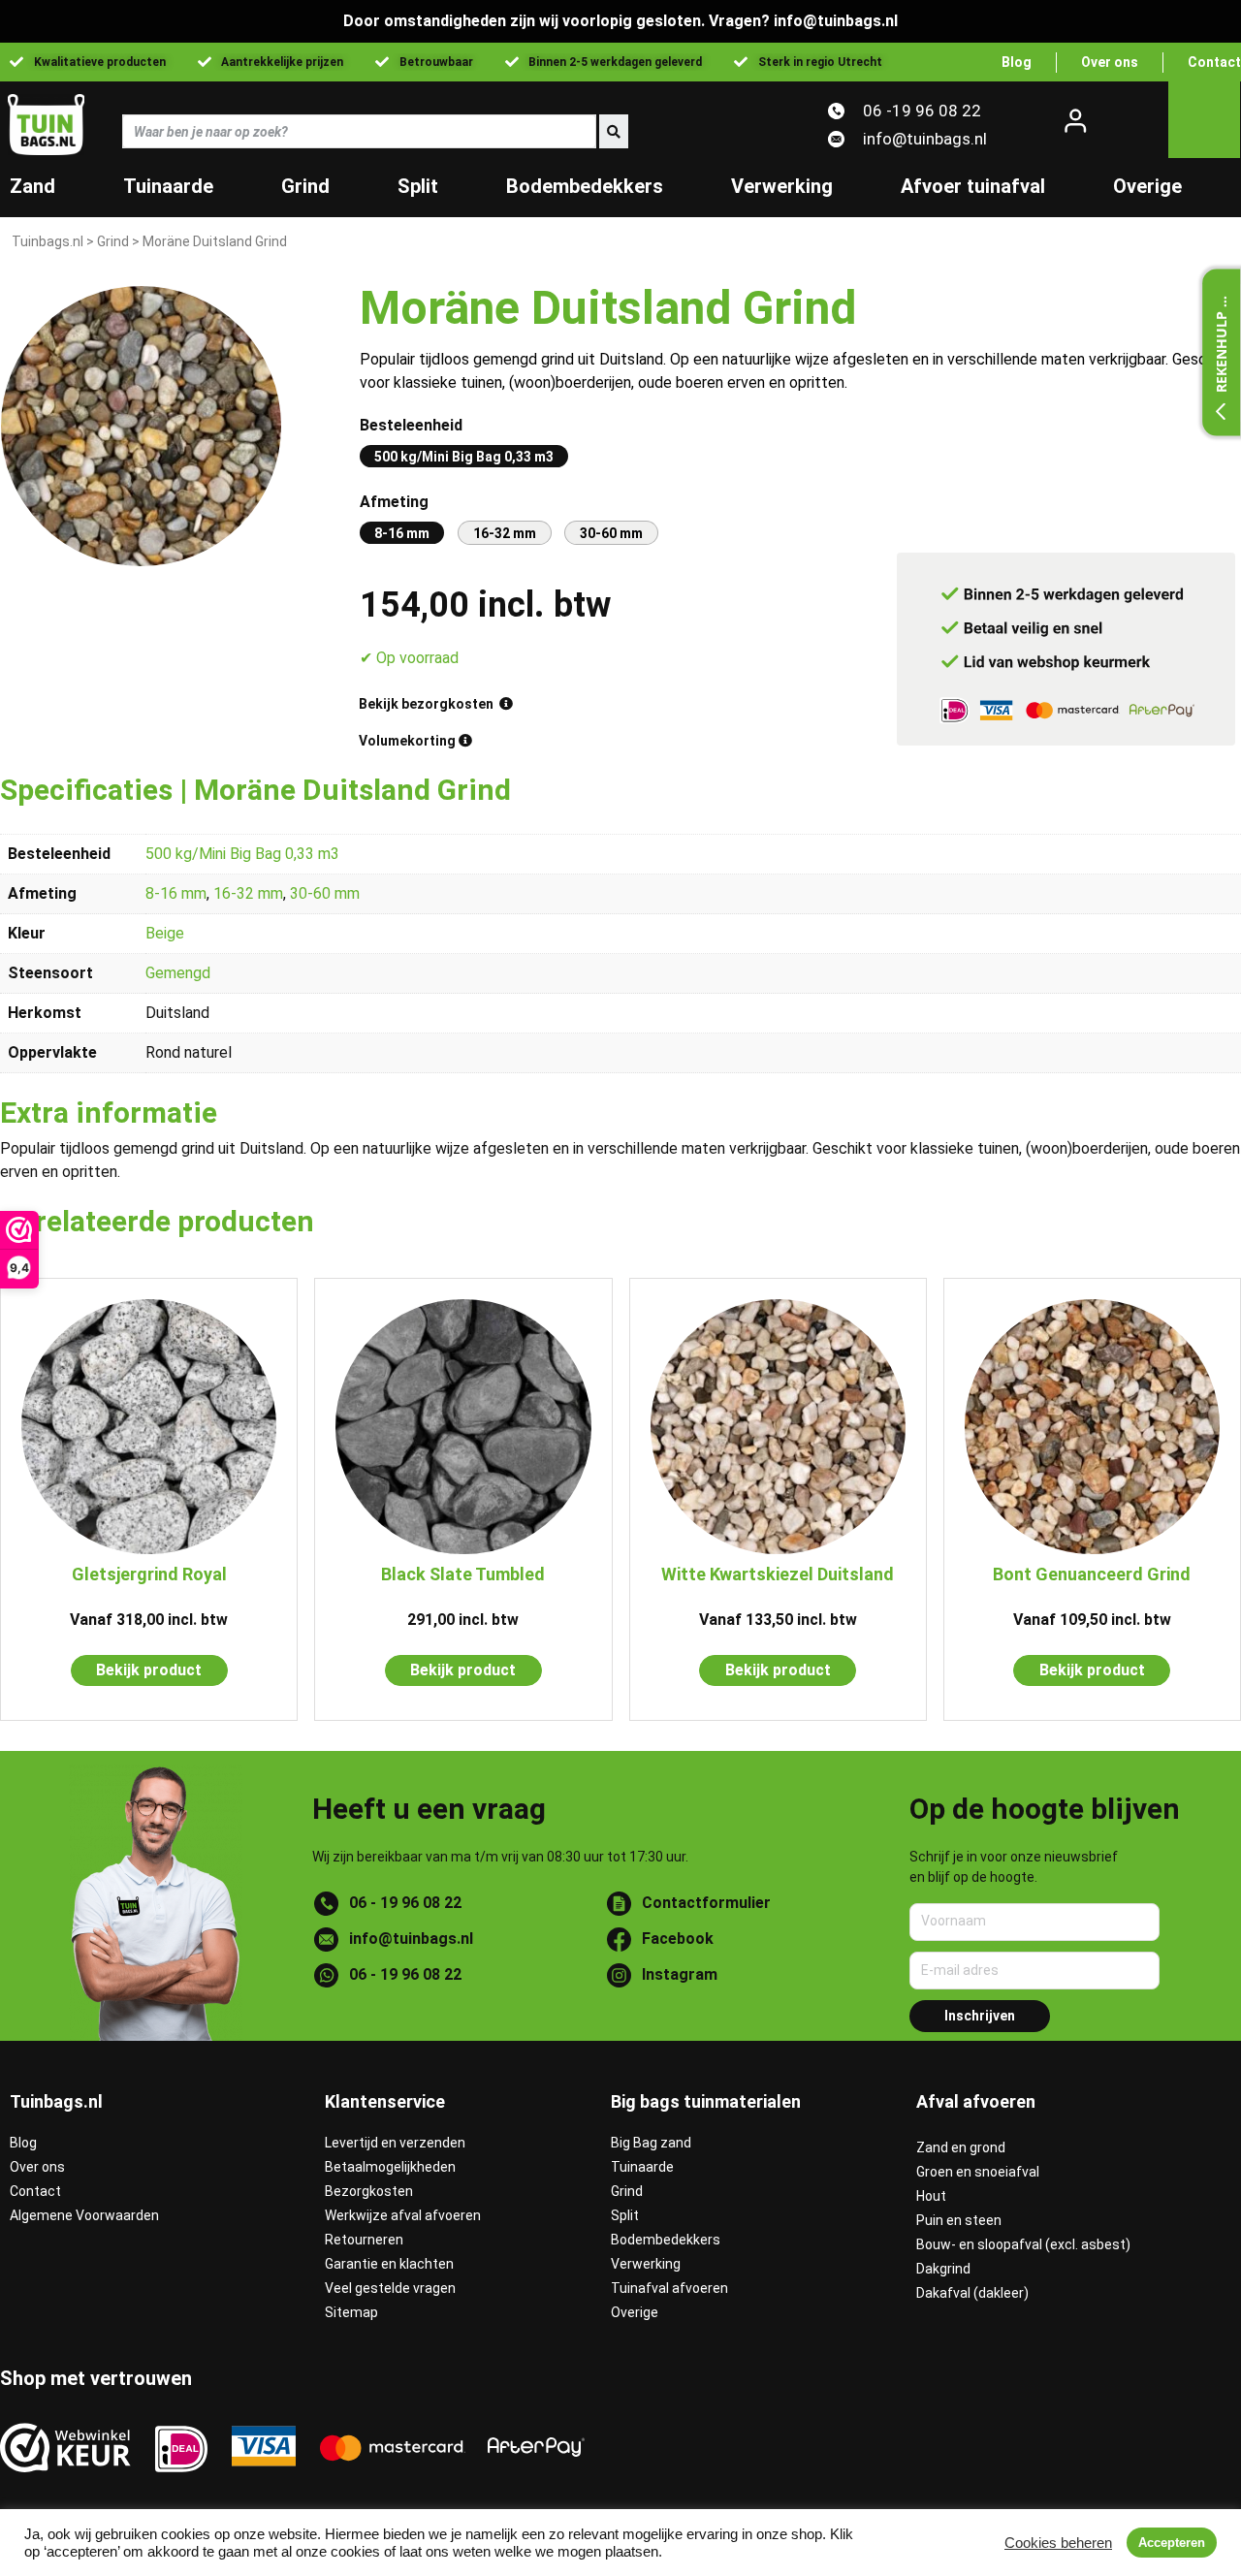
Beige (165, 933)
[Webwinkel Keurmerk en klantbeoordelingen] (65, 2448)
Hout (931, 2196)
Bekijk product (149, 1670)
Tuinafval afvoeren (669, 2288)
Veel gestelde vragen (390, 2288)
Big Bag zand (651, 2143)
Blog (23, 2143)
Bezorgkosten (369, 2191)
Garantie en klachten (389, 2264)
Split (418, 186)
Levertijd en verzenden (395, 2143)
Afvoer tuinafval (973, 186)
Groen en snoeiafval (978, 2172)
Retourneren (364, 2240)
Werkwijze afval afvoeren (403, 2215)
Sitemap (351, 2312)
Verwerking (782, 186)
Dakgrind (943, 2269)
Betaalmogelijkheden (390, 2167)
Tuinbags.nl (48, 241)
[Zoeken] (612, 132)
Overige (1147, 186)
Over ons (37, 2167)
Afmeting (394, 502)
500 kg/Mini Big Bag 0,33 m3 (242, 854)
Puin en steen (959, 2220)
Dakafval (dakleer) (972, 2293)
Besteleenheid (411, 425)
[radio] (464, 456)
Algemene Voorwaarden (84, 2215)
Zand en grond (961, 2147)
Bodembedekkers (585, 186)
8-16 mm (176, 893)
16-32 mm (248, 893)
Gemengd (178, 973)
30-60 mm (325, 893)
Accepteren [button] (1172, 2543)
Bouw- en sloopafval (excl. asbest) (1023, 2244)
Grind (305, 186)
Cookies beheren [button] (1058, 2543)
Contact (35, 2191)
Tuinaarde (168, 186)
